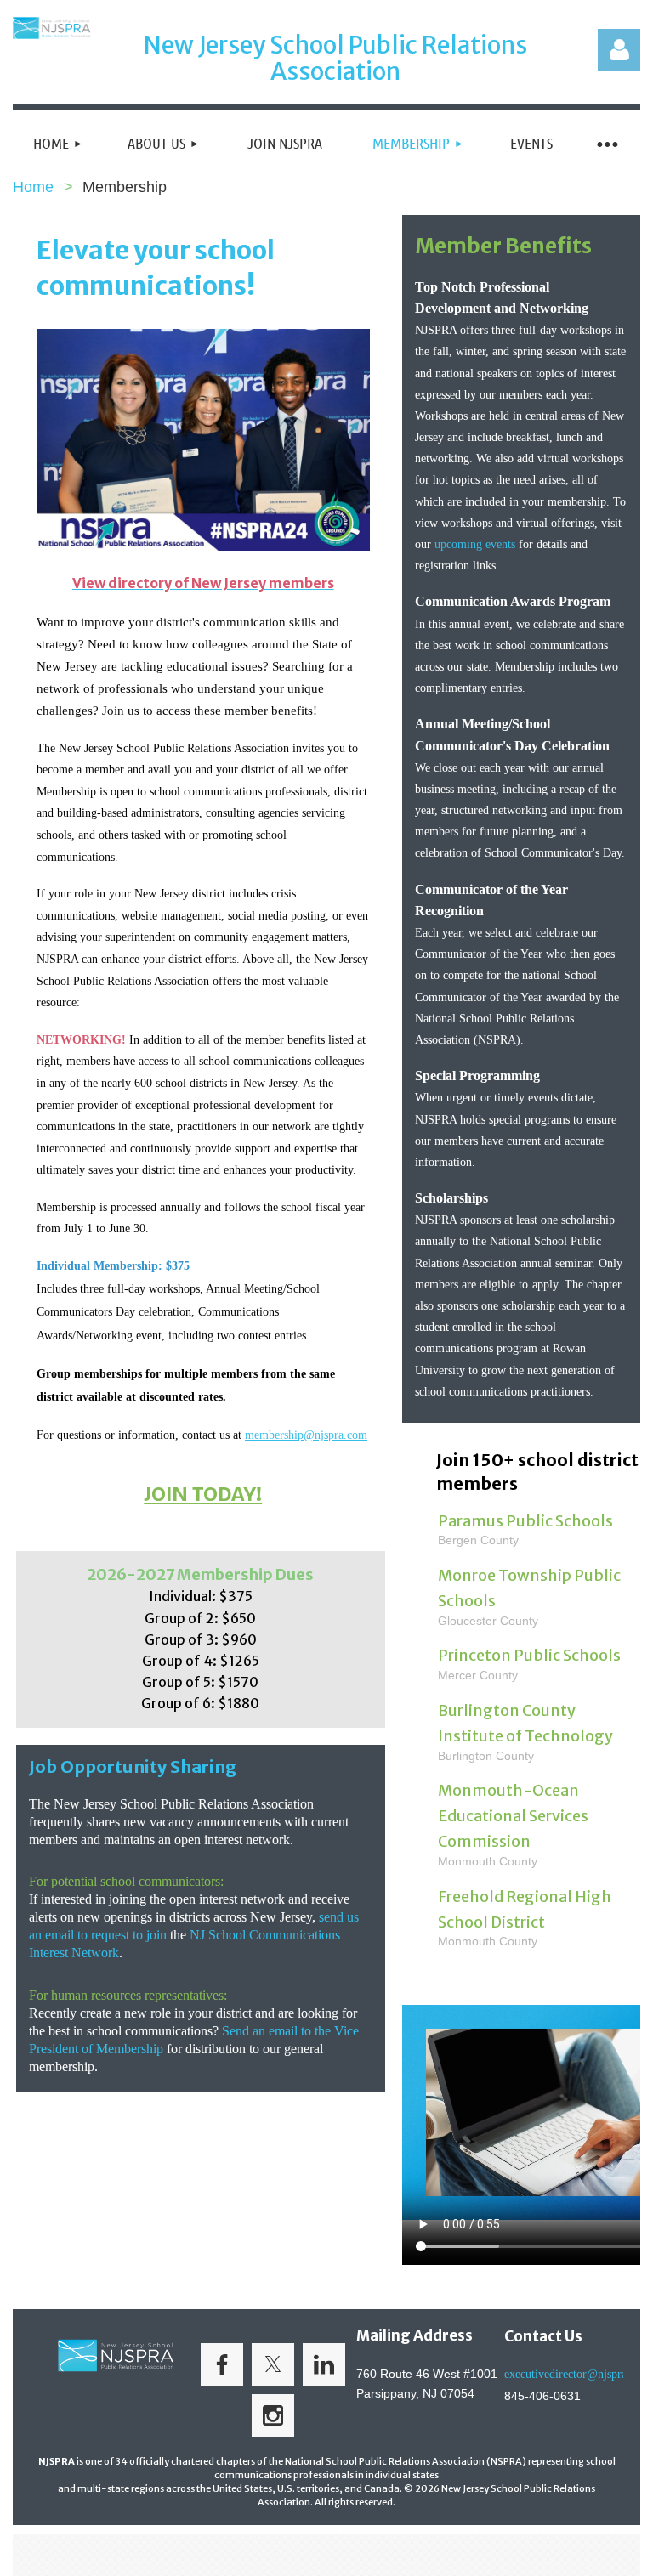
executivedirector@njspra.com (577, 2374)
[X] (273, 2364)
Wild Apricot (447, 2555)
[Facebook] (222, 2364)
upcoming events (475, 544)
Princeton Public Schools (529, 1655)
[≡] (606, 143)
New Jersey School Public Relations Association (335, 58)
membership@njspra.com (306, 1435)
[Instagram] (273, 2415)
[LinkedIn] (324, 2364)
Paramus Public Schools (525, 1521)
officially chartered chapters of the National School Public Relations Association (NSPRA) (328, 2461)
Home (33, 187)
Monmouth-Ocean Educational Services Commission (513, 1816)
